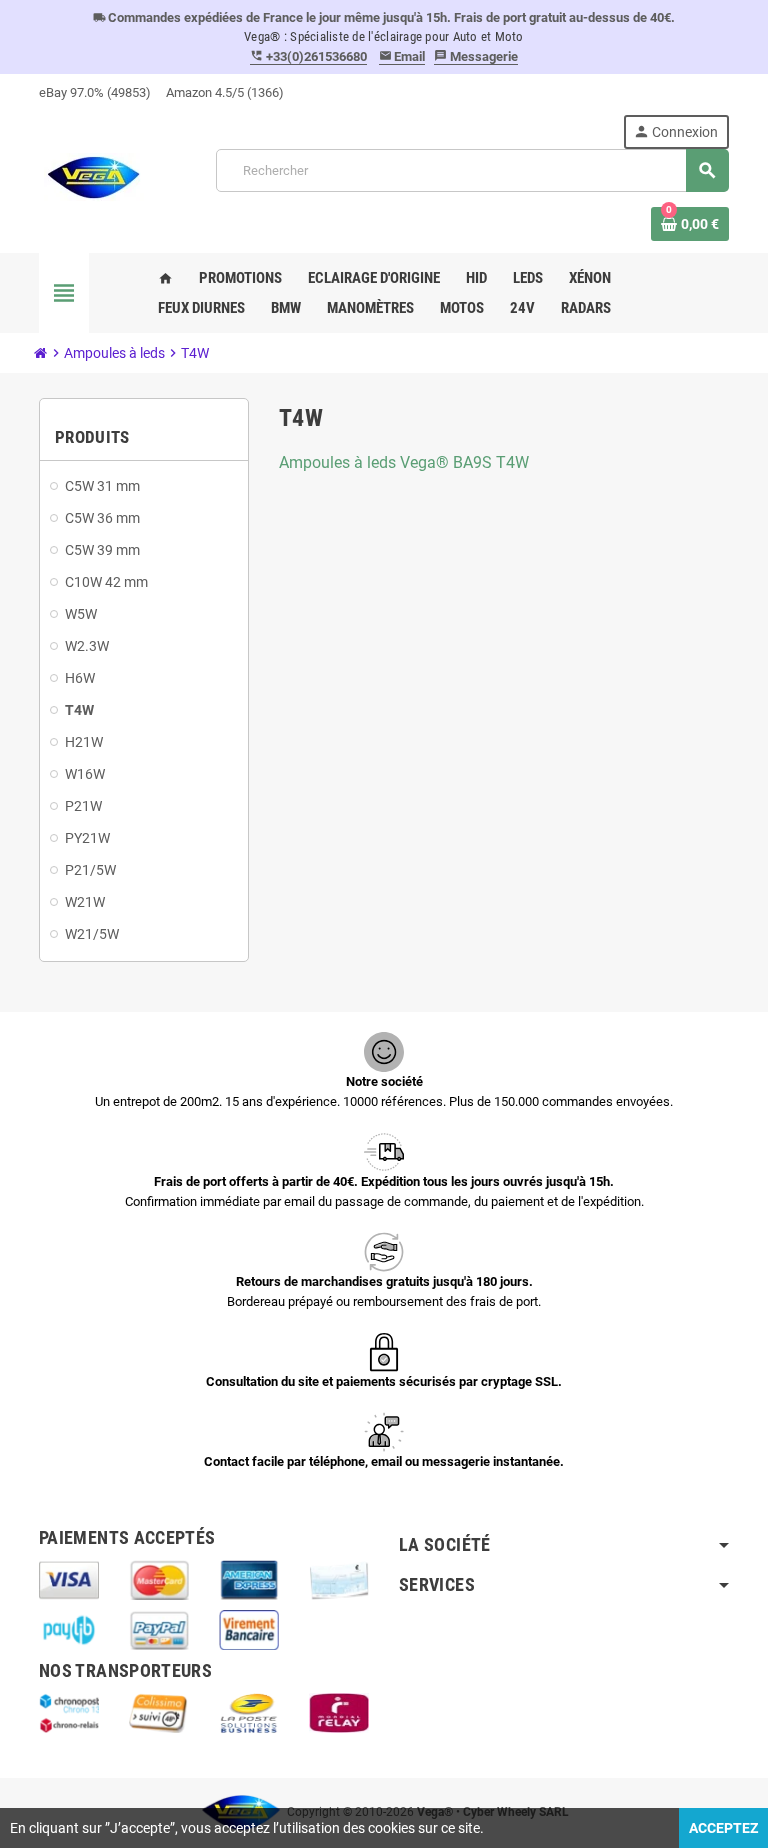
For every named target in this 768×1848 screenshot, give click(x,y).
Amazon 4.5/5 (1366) (225, 92)
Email (402, 56)
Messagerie (476, 56)
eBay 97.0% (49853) (95, 92)
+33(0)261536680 (308, 56)
